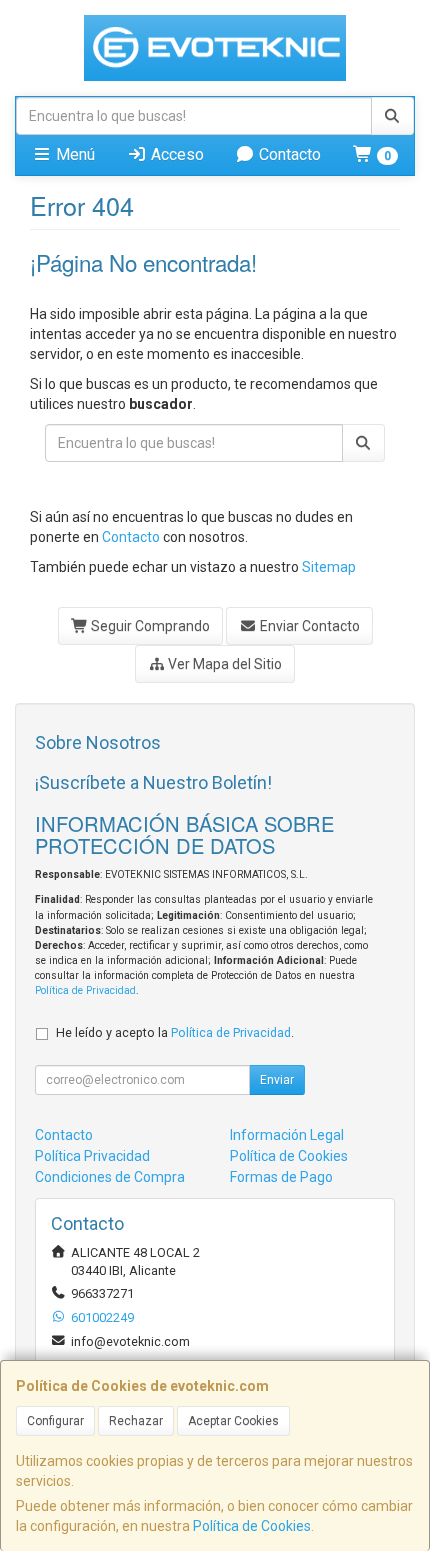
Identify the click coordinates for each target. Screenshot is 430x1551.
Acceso (175, 154)
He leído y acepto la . (175, 1032)
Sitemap (329, 567)
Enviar (277, 1080)
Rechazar (136, 1421)
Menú (73, 154)
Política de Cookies (252, 1526)
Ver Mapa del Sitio (223, 664)
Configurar (55, 1421)
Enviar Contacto (308, 626)
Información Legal (287, 1135)
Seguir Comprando (149, 626)
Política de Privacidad (85, 990)
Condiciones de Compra (110, 1177)
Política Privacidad (92, 1156)
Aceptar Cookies (233, 1421)
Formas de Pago (281, 1177)
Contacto (288, 154)
